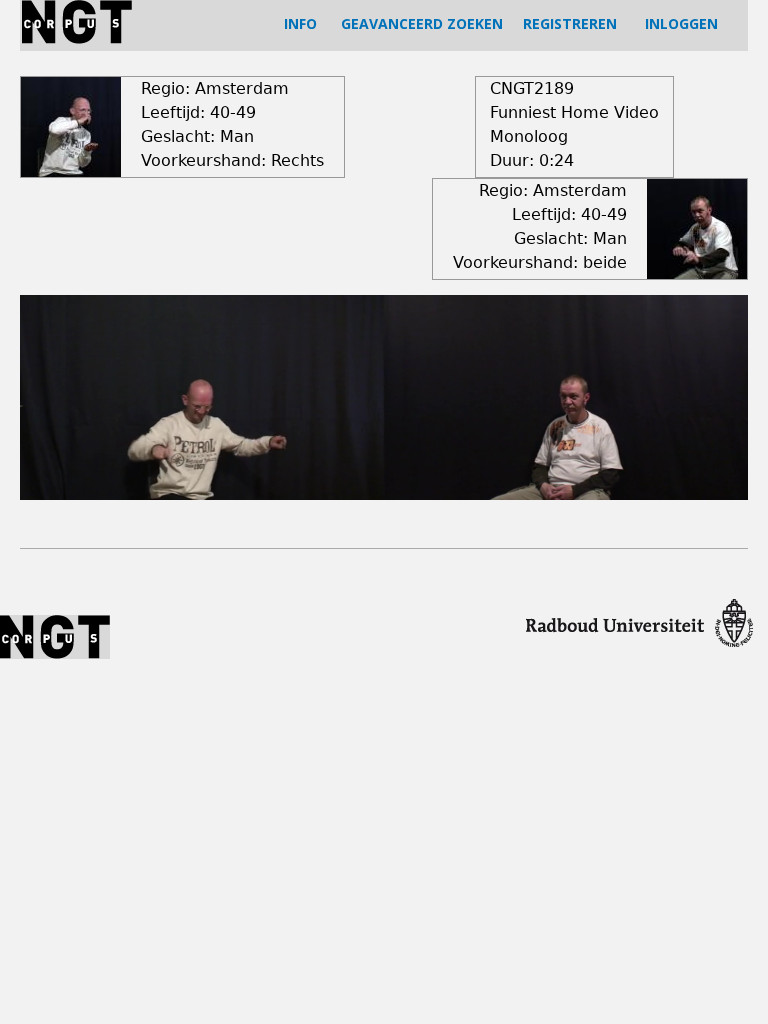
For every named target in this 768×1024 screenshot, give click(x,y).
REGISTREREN (570, 23)
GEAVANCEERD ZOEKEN (422, 23)
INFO (300, 23)
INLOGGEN (681, 23)
